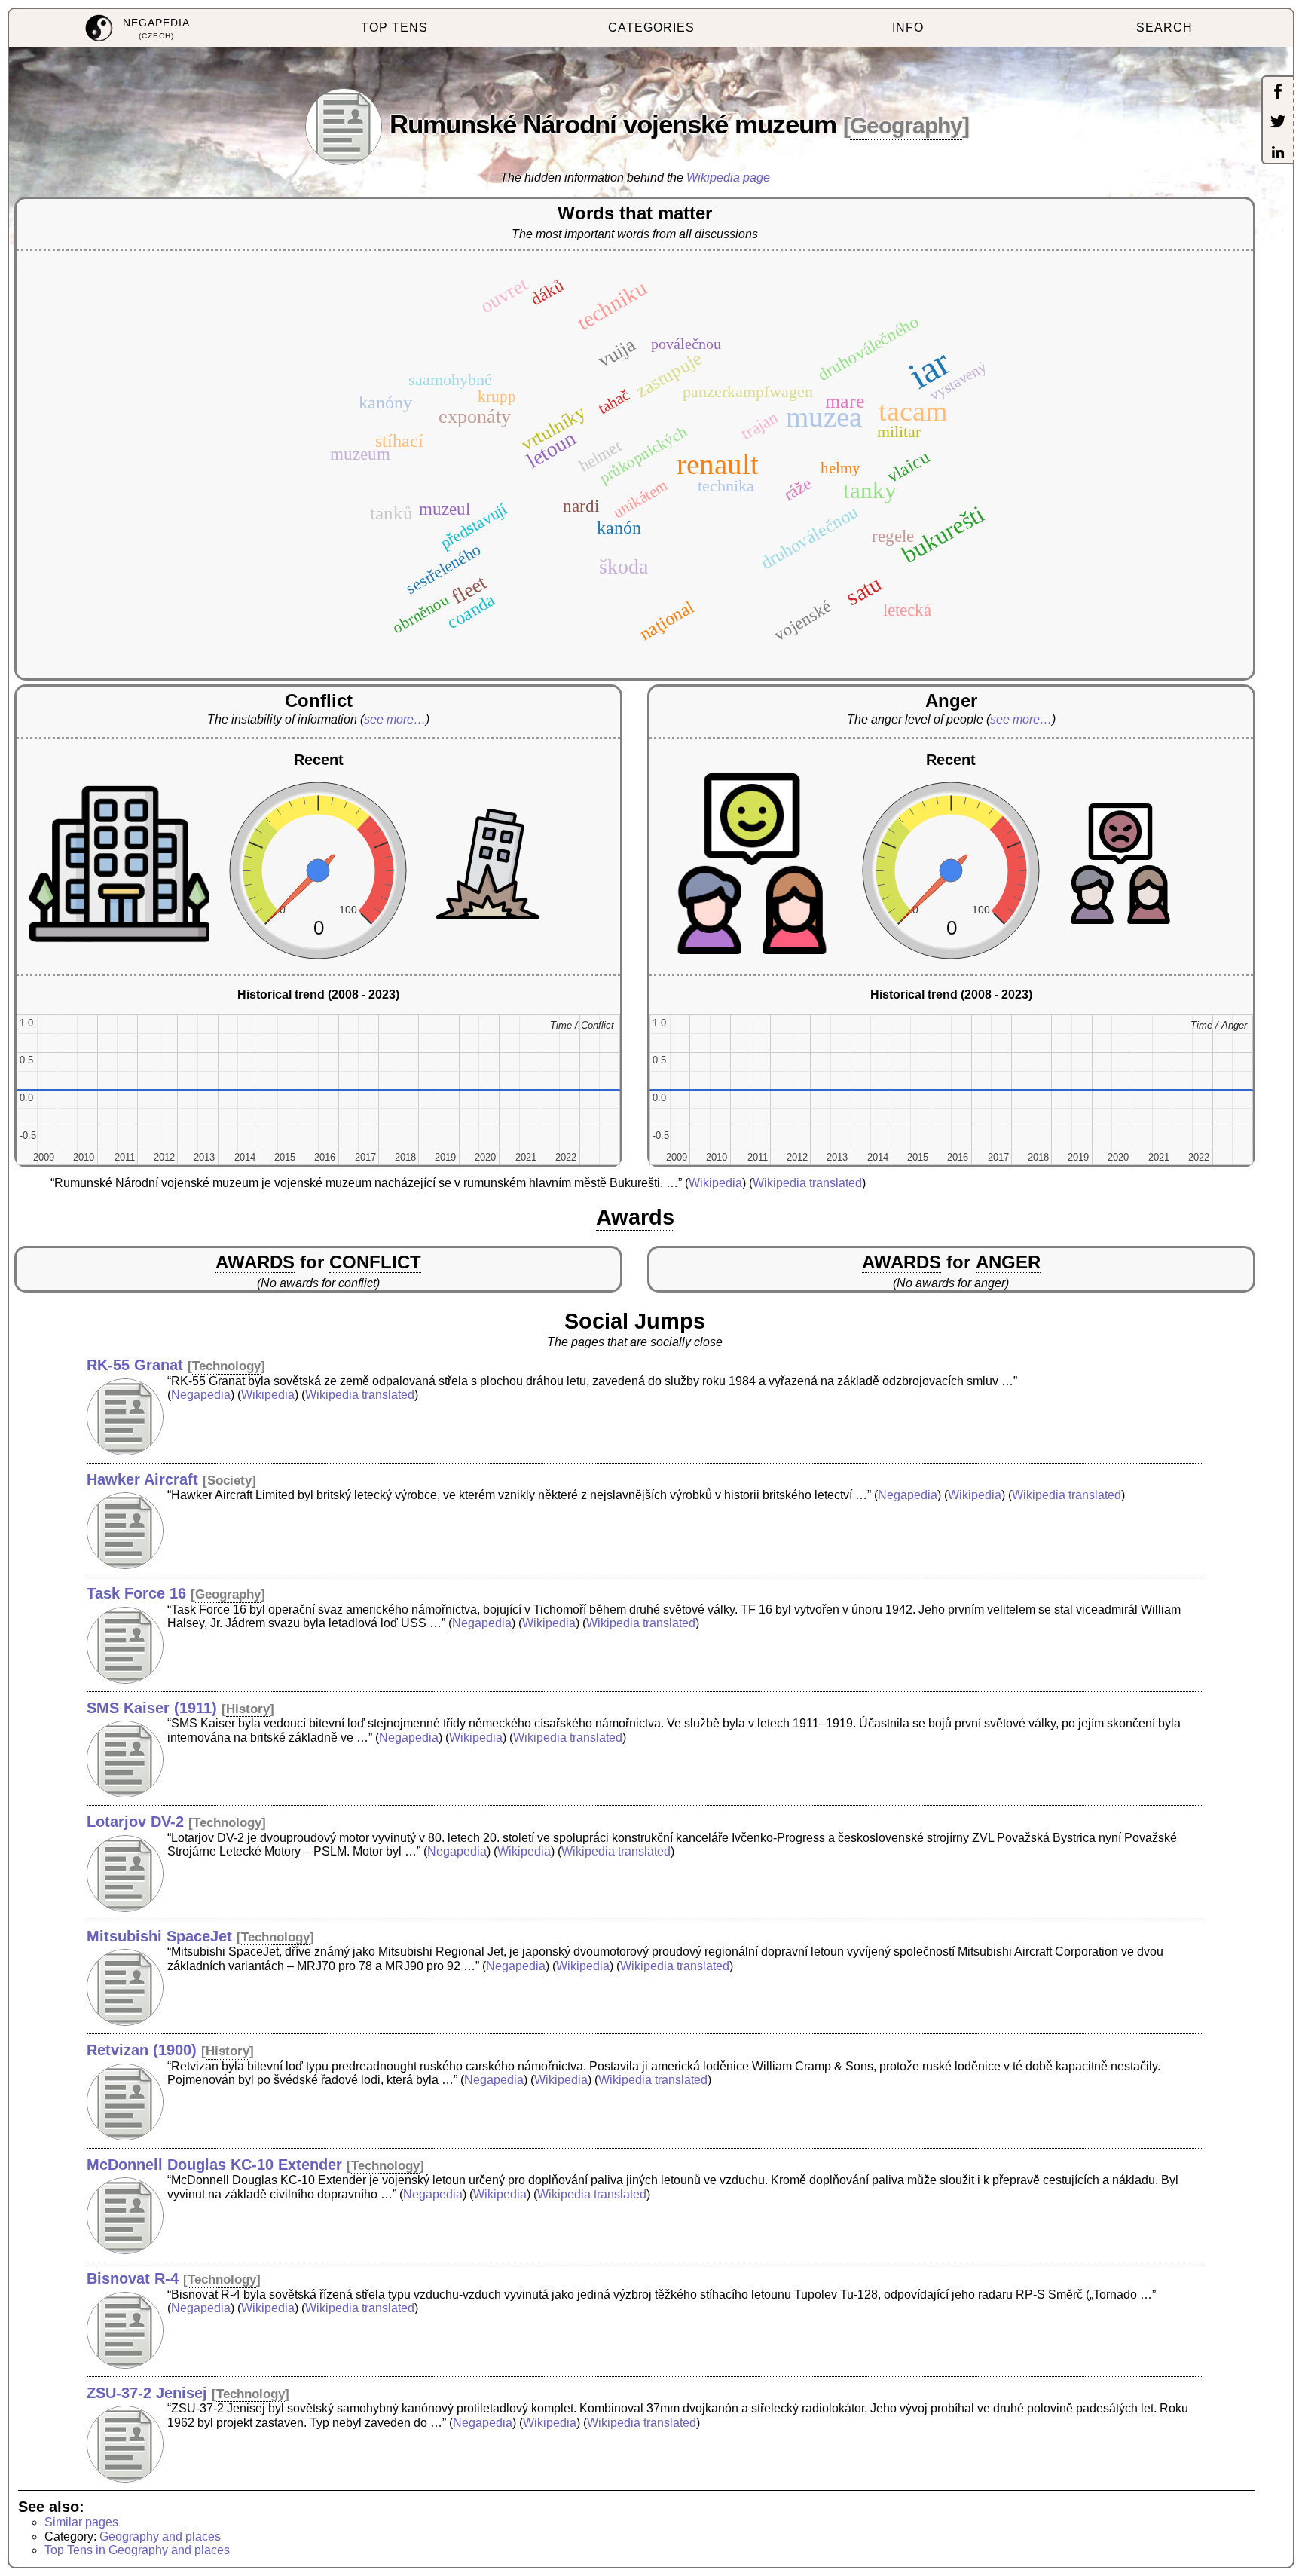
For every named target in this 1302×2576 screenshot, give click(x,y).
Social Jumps (635, 1321)
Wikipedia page (728, 177)
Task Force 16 (136, 1593)
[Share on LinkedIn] (1278, 154)
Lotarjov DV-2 (135, 1822)
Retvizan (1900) (142, 2050)
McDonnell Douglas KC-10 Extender (214, 2165)
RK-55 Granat (135, 1365)
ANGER (1008, 1262)
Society (229, 1481)
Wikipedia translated (807, 1183)
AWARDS (255, 1262)
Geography (906, 125)
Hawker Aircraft (142, 1479)
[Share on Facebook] (1278, 93)
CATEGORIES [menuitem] (651, 28)
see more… (395, 719)
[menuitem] (138, 28)
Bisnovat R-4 (133, 2278)
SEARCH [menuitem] (1164, 28)
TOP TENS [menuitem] (394, 28)
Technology (226, 1366)
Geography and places (160, 2536)
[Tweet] (1278, 123)
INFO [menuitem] (908, 28)
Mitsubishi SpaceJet (159, 1936)
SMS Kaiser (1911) (152, 1708)
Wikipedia (715, 1183)
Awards (635, 1217)
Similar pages (81, 2522)
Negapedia (201, 1395)
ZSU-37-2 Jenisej (147, 2393)
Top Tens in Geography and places (137, 2550)
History (248, 1709)
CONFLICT (375, 1262)
